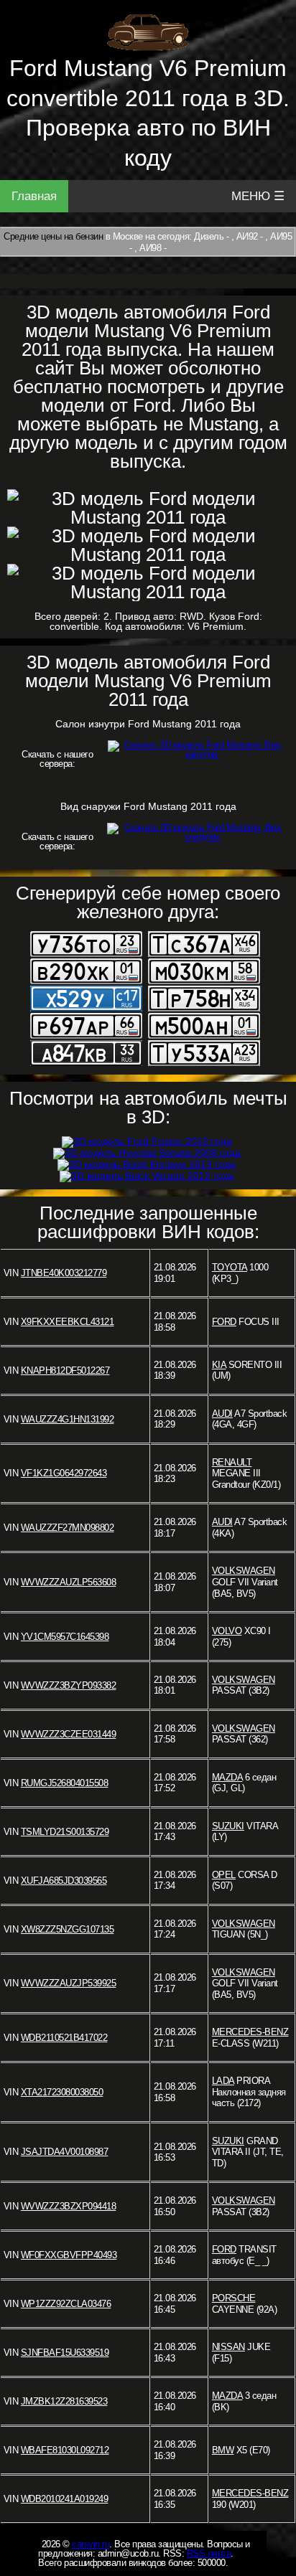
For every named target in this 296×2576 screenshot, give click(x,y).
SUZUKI (228, 1826)
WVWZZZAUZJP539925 (69, 1983)
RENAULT (232, 1462)
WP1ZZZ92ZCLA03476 (66, 2304)
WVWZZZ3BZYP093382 (69, 1685)
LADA (223, 2081)
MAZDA (227, 1777)
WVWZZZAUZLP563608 (69, 1582)
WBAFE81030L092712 (65, 2450)
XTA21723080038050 (62, 2092)
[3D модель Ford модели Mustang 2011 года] (148, 508)
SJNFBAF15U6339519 (65, 2353)
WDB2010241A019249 (65, 2499)
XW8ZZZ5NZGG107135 (68, 1929)
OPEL (224, 1875)
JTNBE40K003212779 (64, 1273)
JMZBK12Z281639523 (64, 2401)
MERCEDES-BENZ (250, 2032)
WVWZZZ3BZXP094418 (69, 2206)
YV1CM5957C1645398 (65, 1637)
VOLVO (227, 1631)
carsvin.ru (91, 2544)
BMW (223, 2450)
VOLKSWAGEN (244, 1571)
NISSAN (228, 2347)
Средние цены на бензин (53, 236)
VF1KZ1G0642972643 (64, 1473)
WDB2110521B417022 (64, 2038)
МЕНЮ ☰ (258, 196)
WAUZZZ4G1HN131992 (68, 1419)
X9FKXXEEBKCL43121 (68, 1322)
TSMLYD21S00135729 (65, 1832)
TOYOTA (230, 1267)
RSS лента (209, 2553)
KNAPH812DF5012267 (65, 1370)
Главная (34, 196)
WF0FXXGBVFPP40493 (69, 2255)
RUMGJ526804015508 (65, 1783)
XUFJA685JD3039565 (64, 1881)
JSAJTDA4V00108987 (65, 2152)
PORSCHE (234, 2298)
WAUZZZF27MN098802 (68, 1528)
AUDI (222, 1414)
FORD (224, 1322)
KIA (219, 1365)
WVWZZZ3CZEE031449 (69, 1734)
